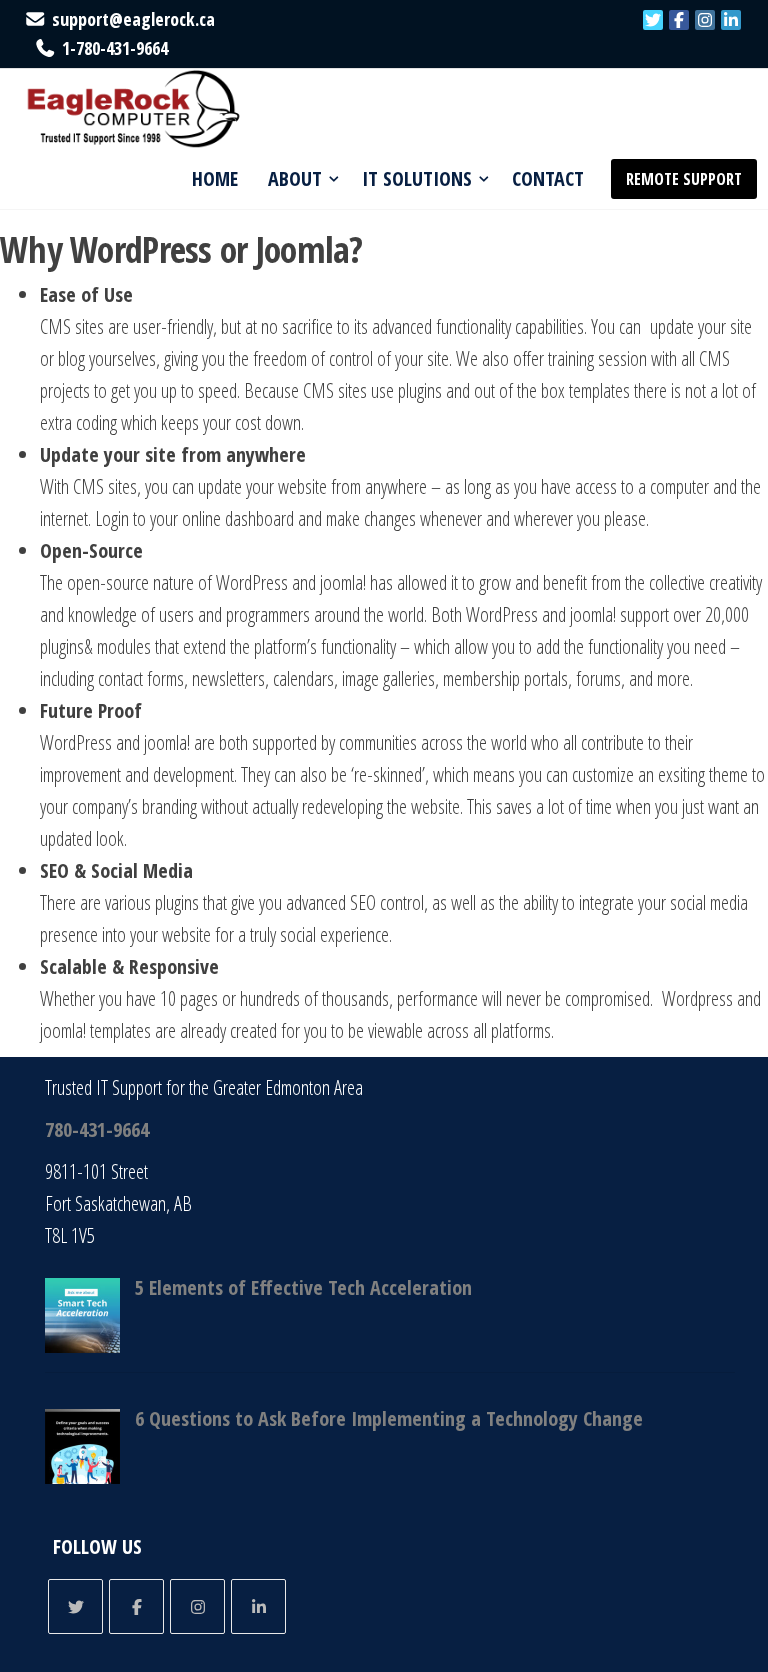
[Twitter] (653, 20)
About (295, 178)
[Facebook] (679, 20)
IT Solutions (417, 178)
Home (215, 178)
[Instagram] (705, 20)
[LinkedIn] (731, 20)
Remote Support (684, 179)
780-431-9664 (97, 1129)
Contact (548, 178)
